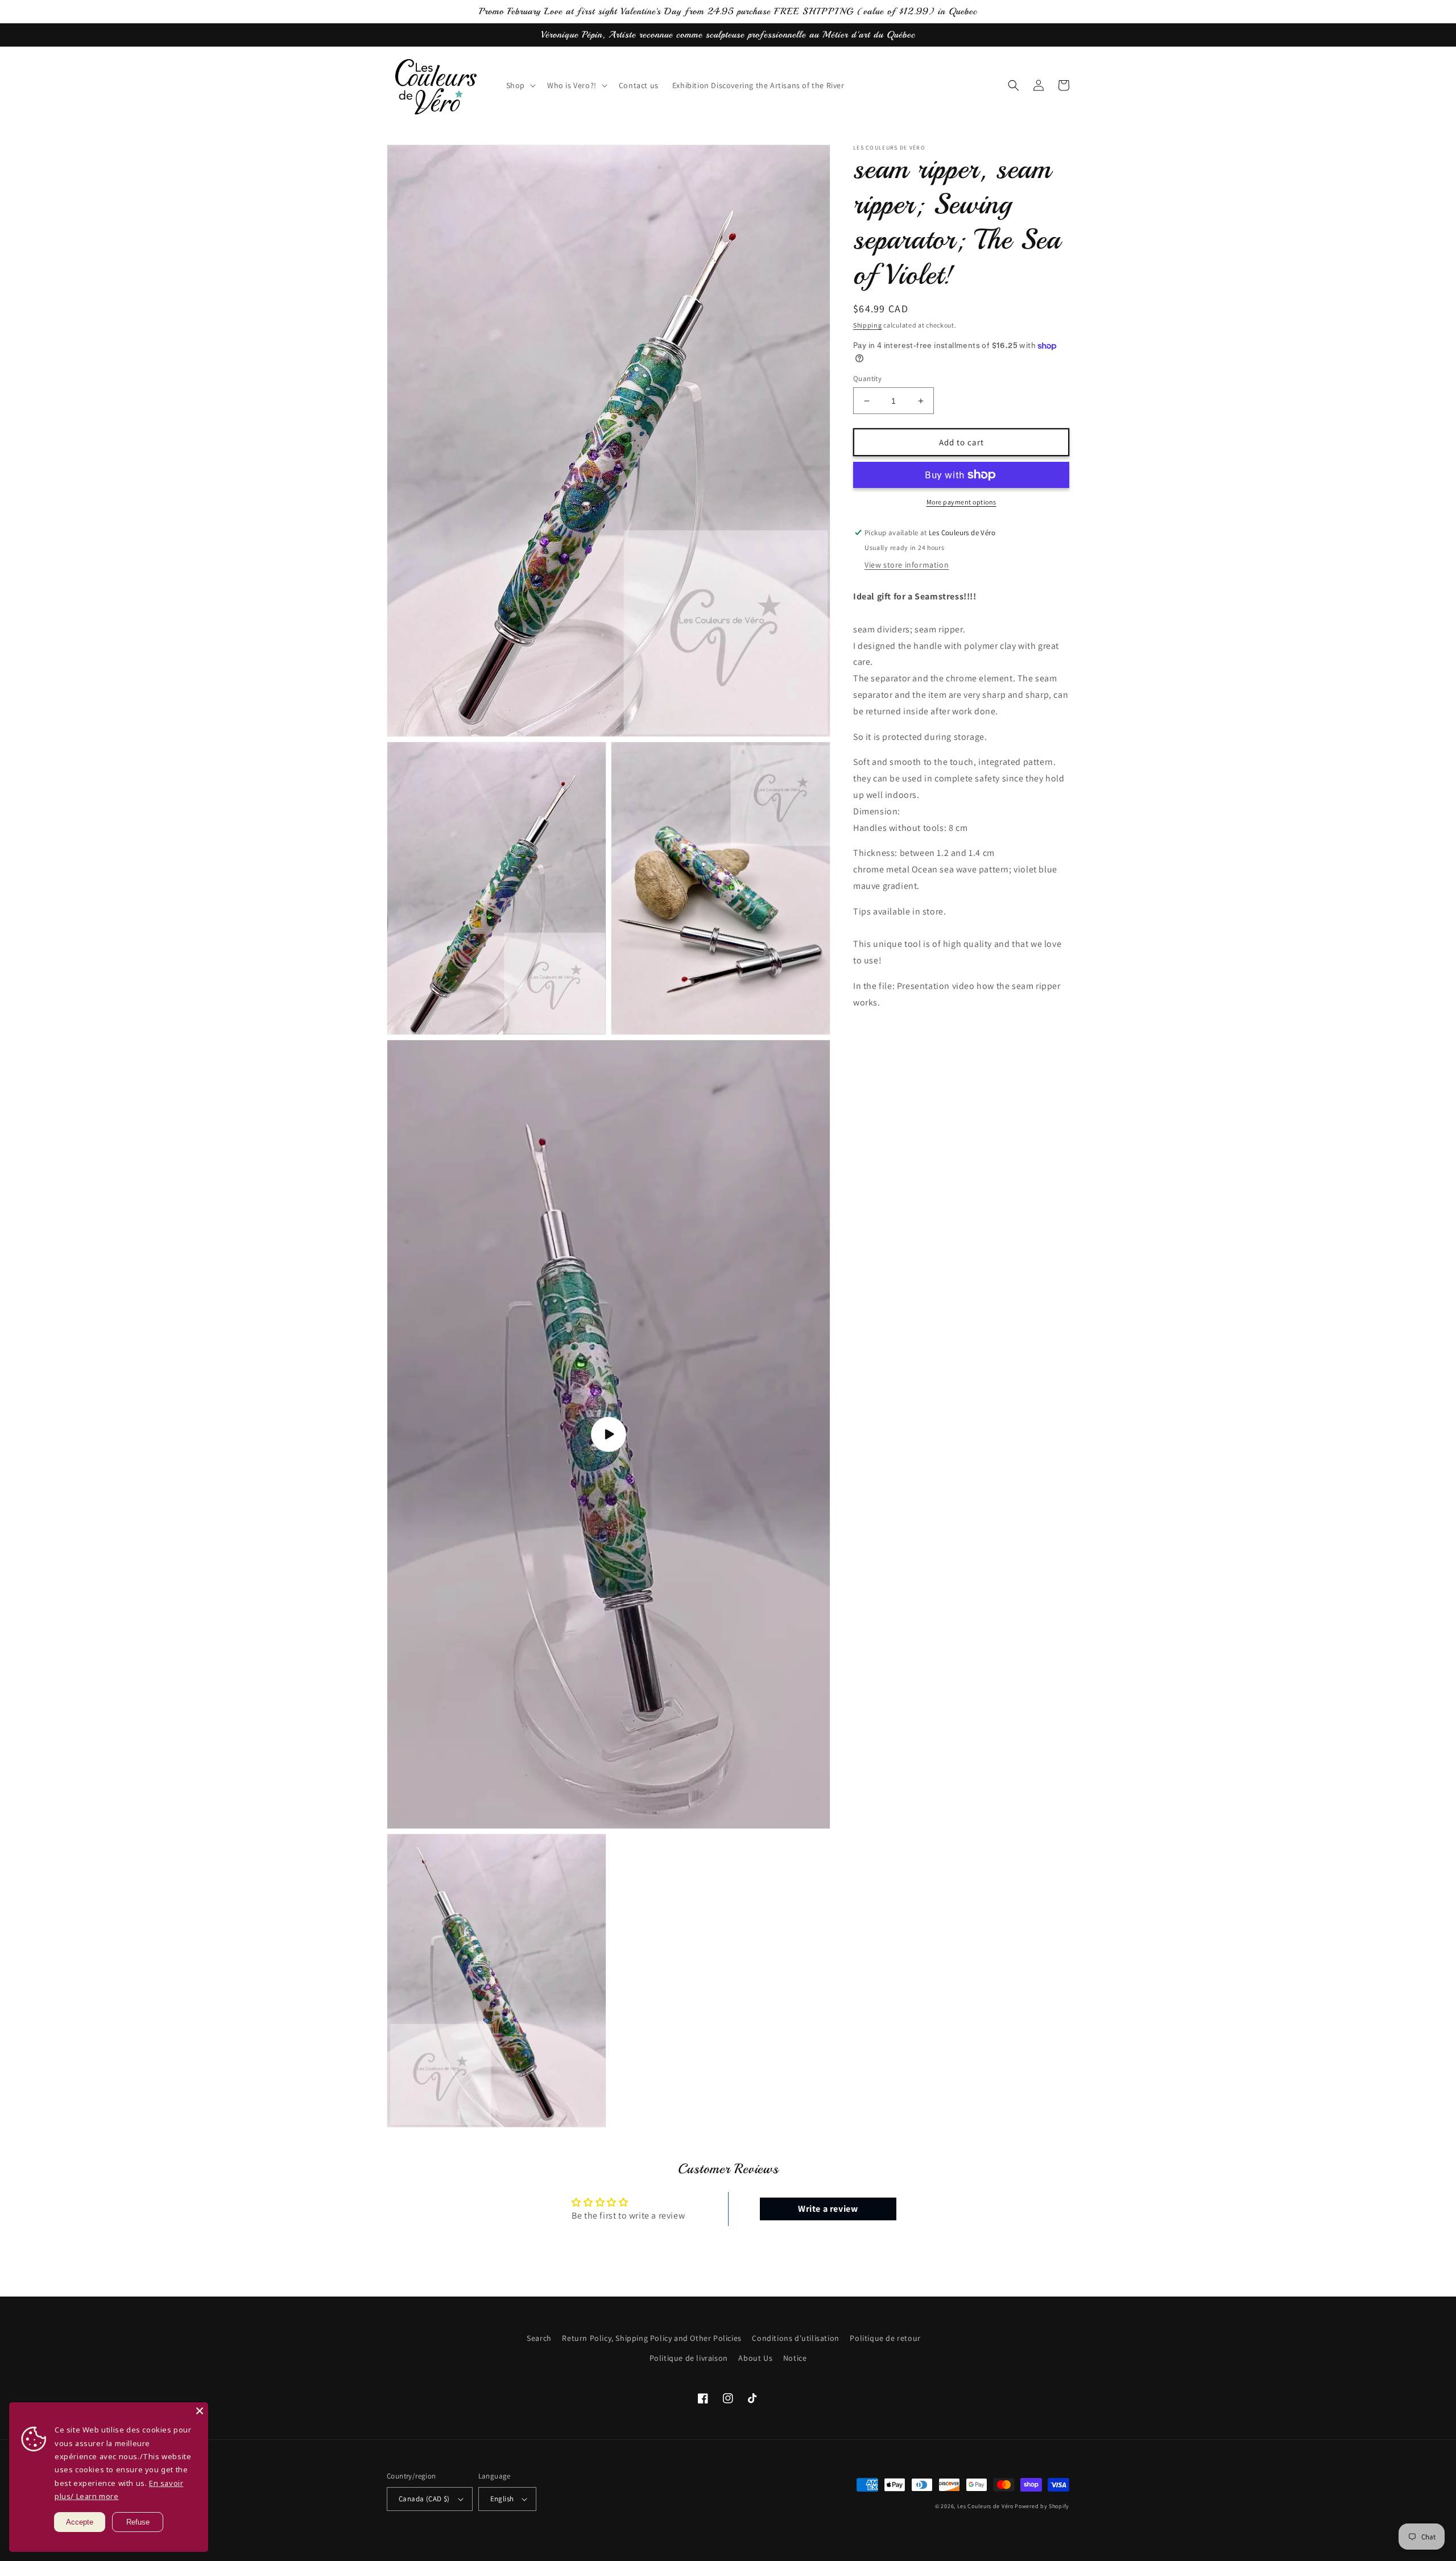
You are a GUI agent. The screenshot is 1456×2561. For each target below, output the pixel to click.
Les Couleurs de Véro (985, 2506)
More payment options (961, 502)
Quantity (867, 378)
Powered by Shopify (1042, 2506)
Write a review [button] (828, 2209)
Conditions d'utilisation (795, 2338)
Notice (795, 2358)
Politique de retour (885, 2338)
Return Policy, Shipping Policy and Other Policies (652, 2338)
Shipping (868, 325)
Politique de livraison (689, 2358)
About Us (755, 2358)
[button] (520, 85)
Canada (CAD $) (424, 2499)
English (502, 2499)
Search (539, 2338)
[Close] (200, 2411)
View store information (907, 565)
